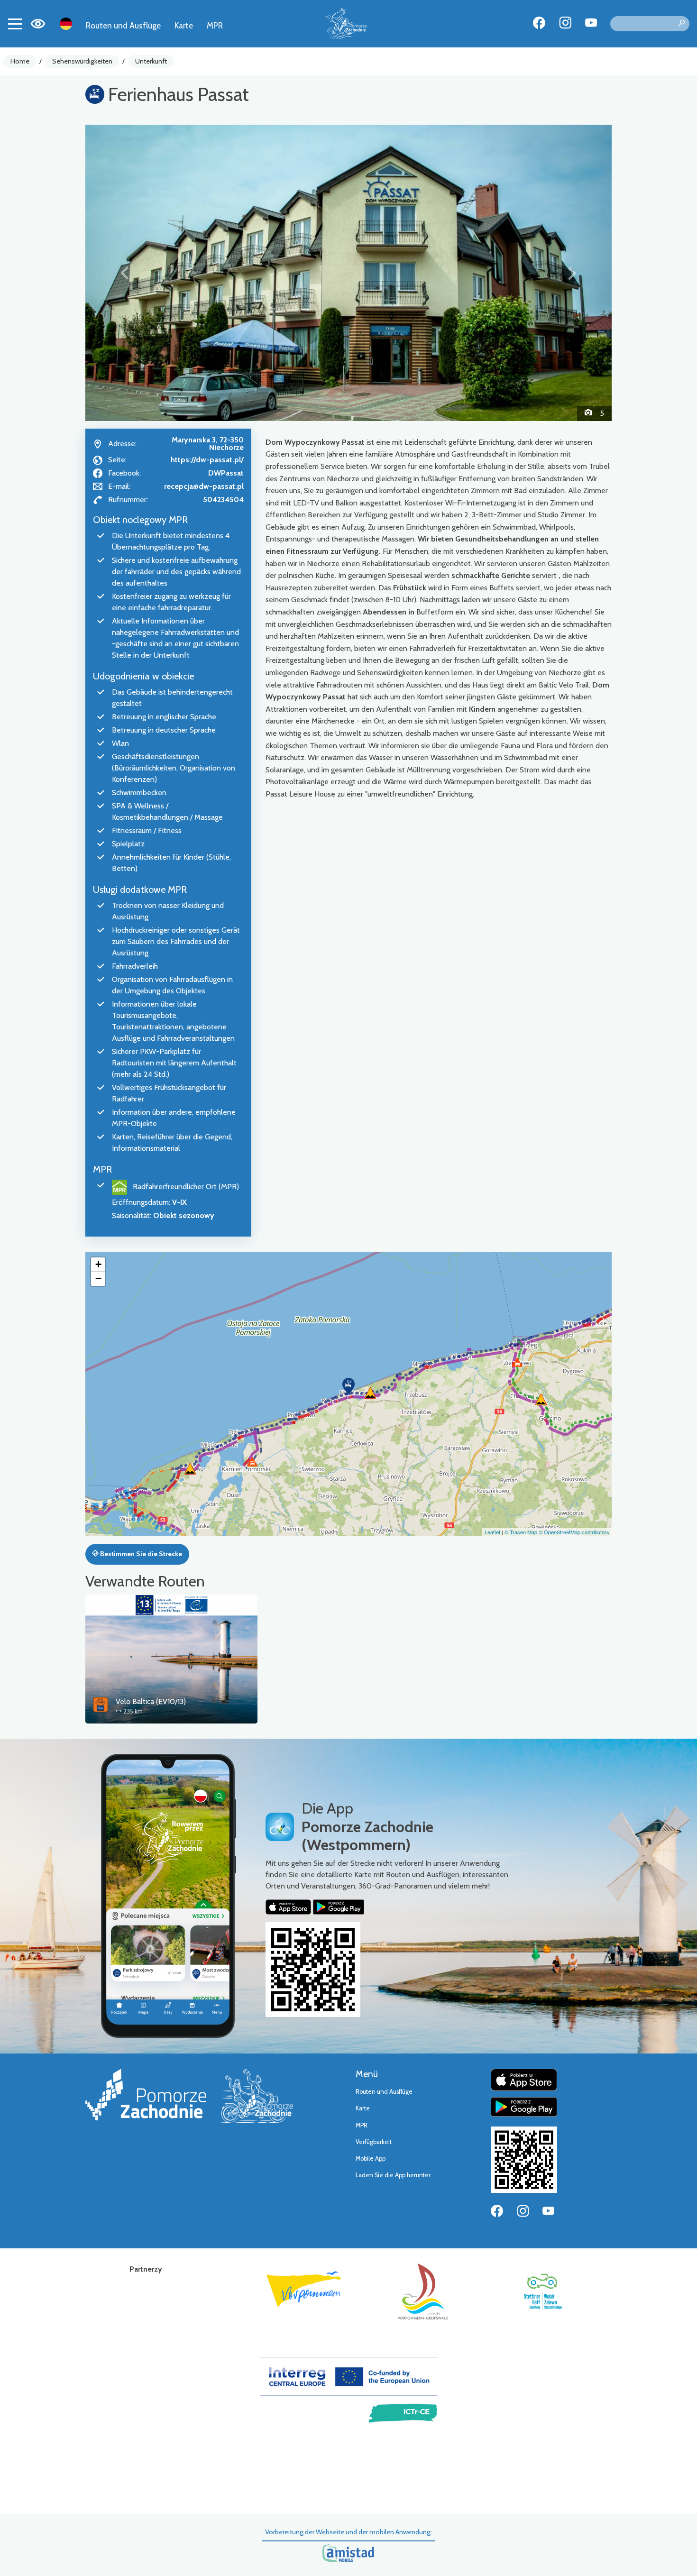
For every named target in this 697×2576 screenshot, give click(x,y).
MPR (215, 25)
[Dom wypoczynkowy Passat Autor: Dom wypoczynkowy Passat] (348, 273)
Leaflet (492, 1532)
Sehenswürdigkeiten (82, 61)
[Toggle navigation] (15, 24)
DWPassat (226, 473)
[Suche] (681, 24)
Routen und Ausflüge (123, 25)
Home (20, 61)
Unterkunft (151, 61)
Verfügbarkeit (374, 2142)
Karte (184, 25)
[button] (125, 273)
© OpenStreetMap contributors (574, 1532)
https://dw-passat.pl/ (207, 460)
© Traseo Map (521, 1532)
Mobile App (371, 2159)
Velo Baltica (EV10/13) (151, 1701)
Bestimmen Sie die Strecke (140, 1554)
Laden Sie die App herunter (393, 2175)
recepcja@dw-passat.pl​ (204, 486)
